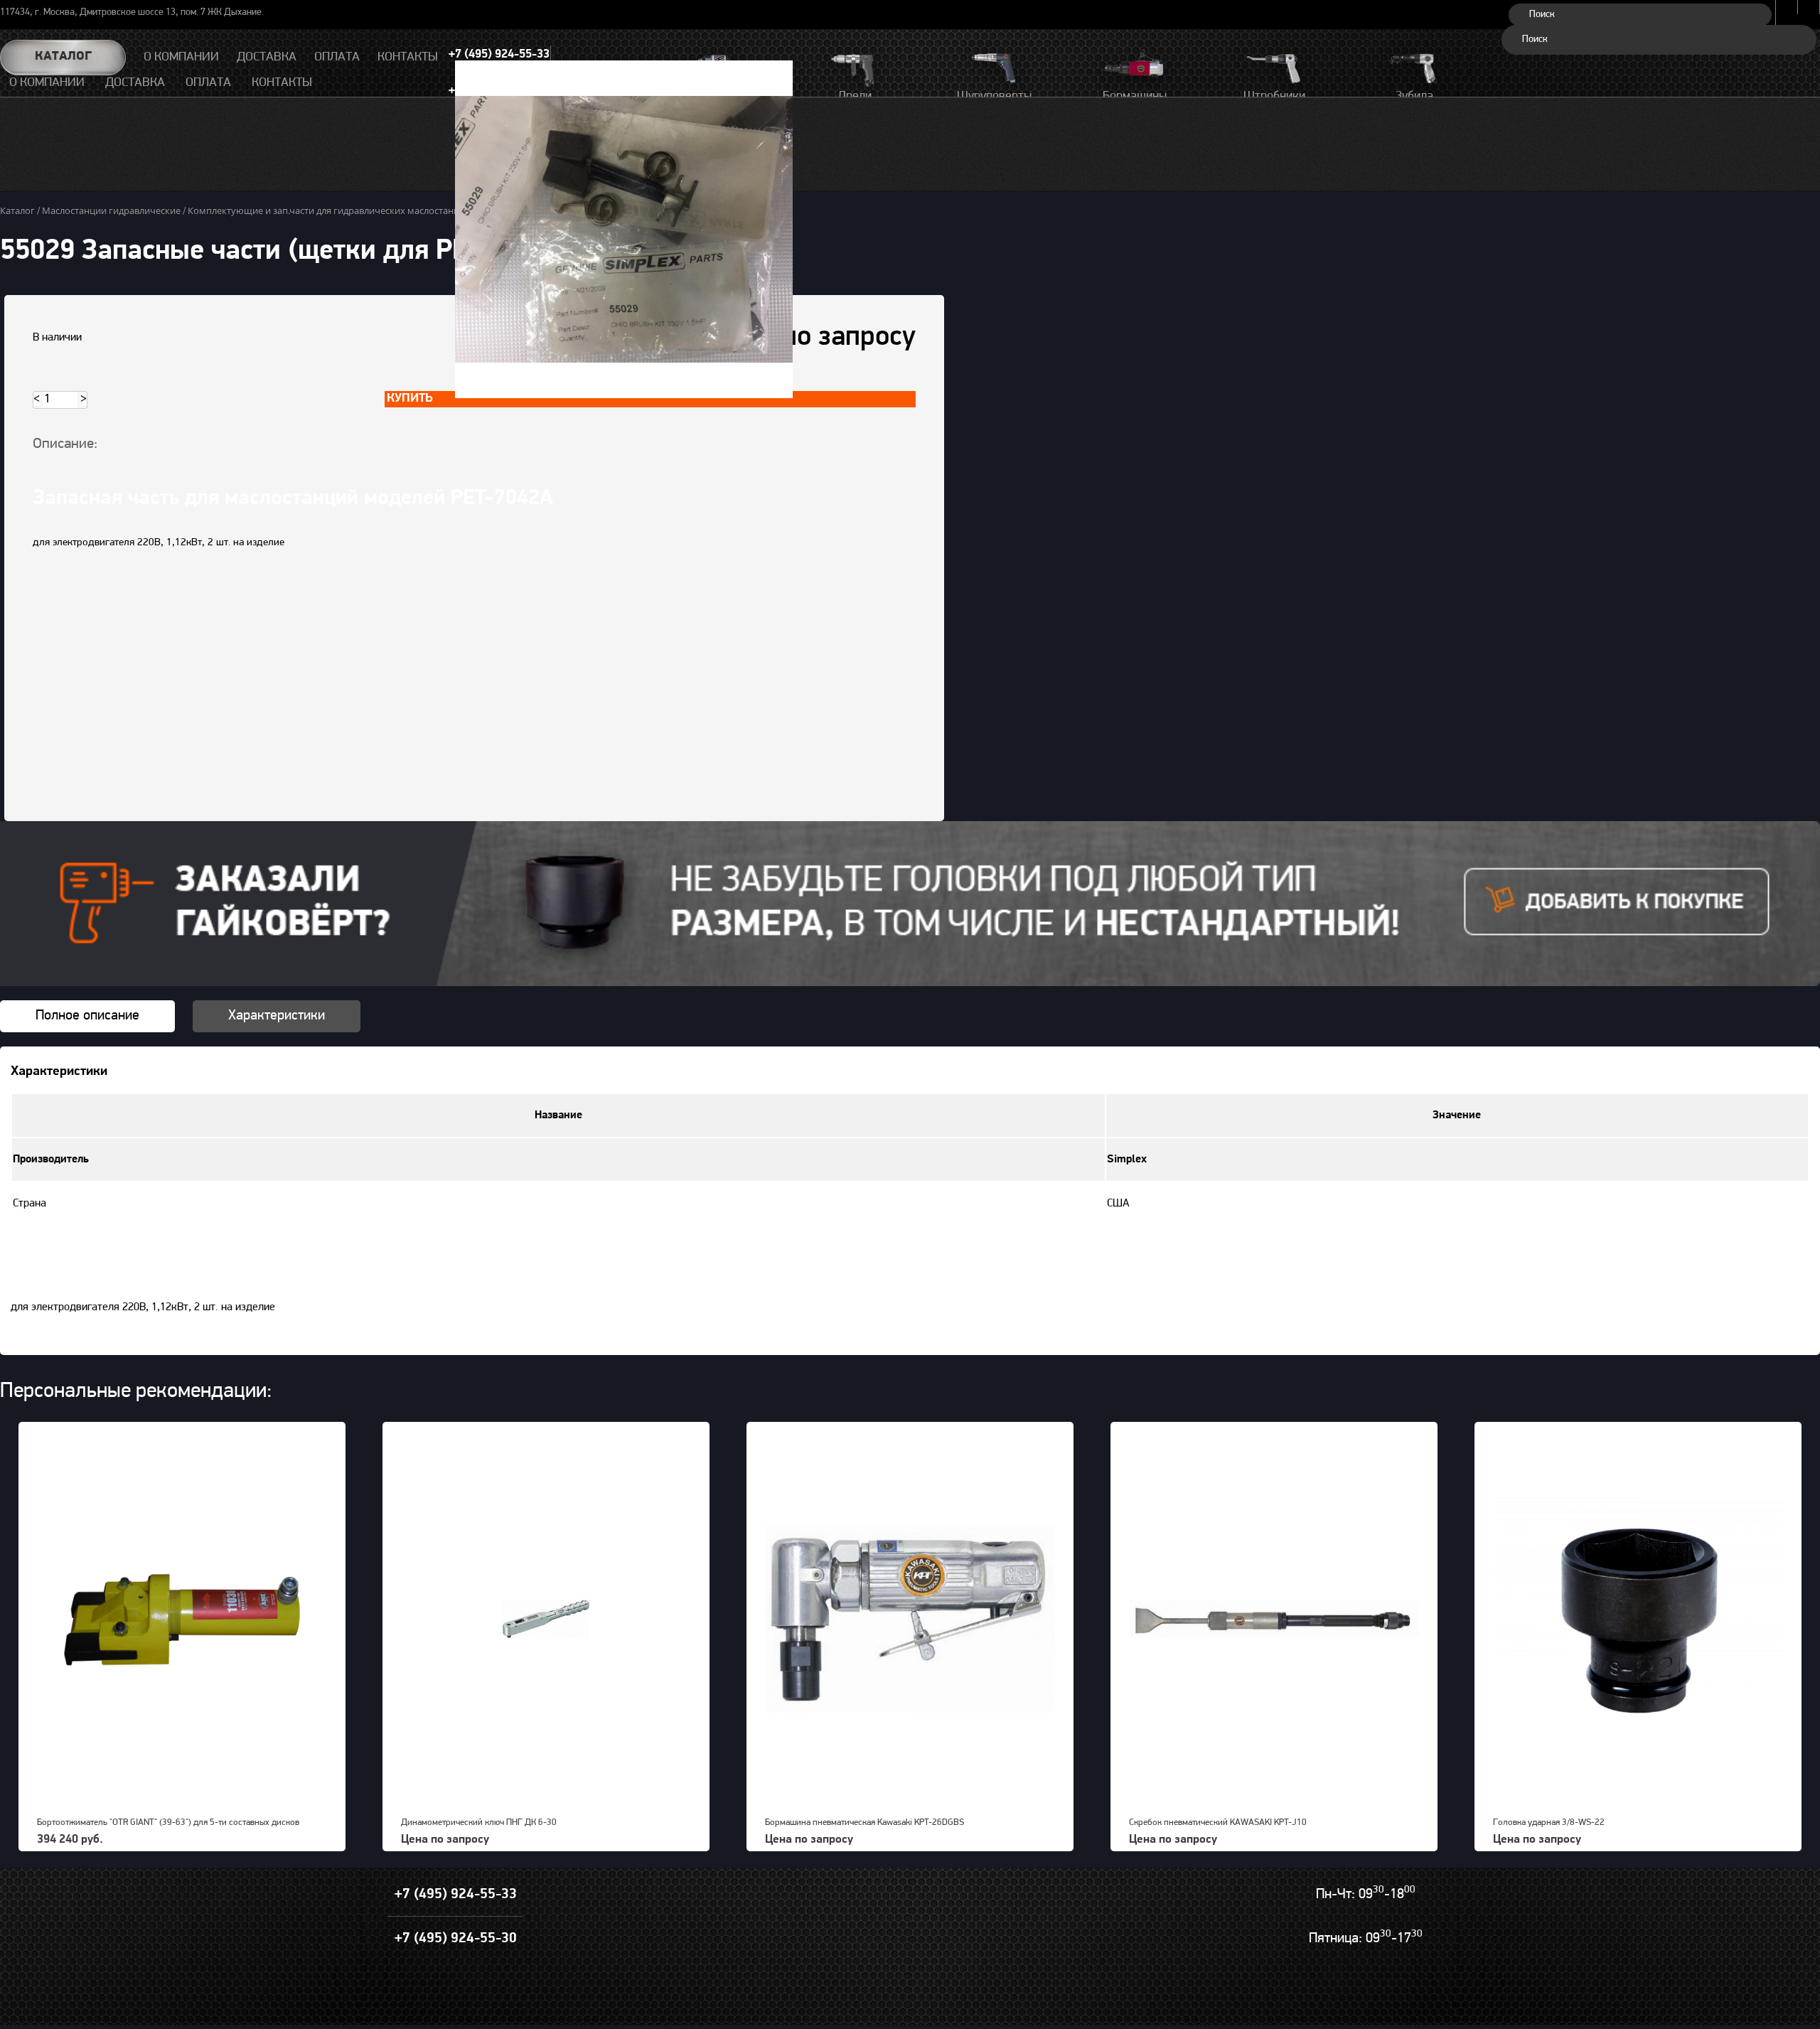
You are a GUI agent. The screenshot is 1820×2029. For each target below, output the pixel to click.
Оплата (208, 83)
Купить (410, 399)
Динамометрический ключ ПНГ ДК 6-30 (479, 1822)
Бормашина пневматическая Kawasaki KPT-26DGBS (864, 1822)
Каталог (63, 57)
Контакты (282, 83)
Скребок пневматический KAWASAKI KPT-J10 (1218, 1822)
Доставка (135, 83)
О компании (47, 83)
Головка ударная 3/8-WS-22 (1549, 1822)
